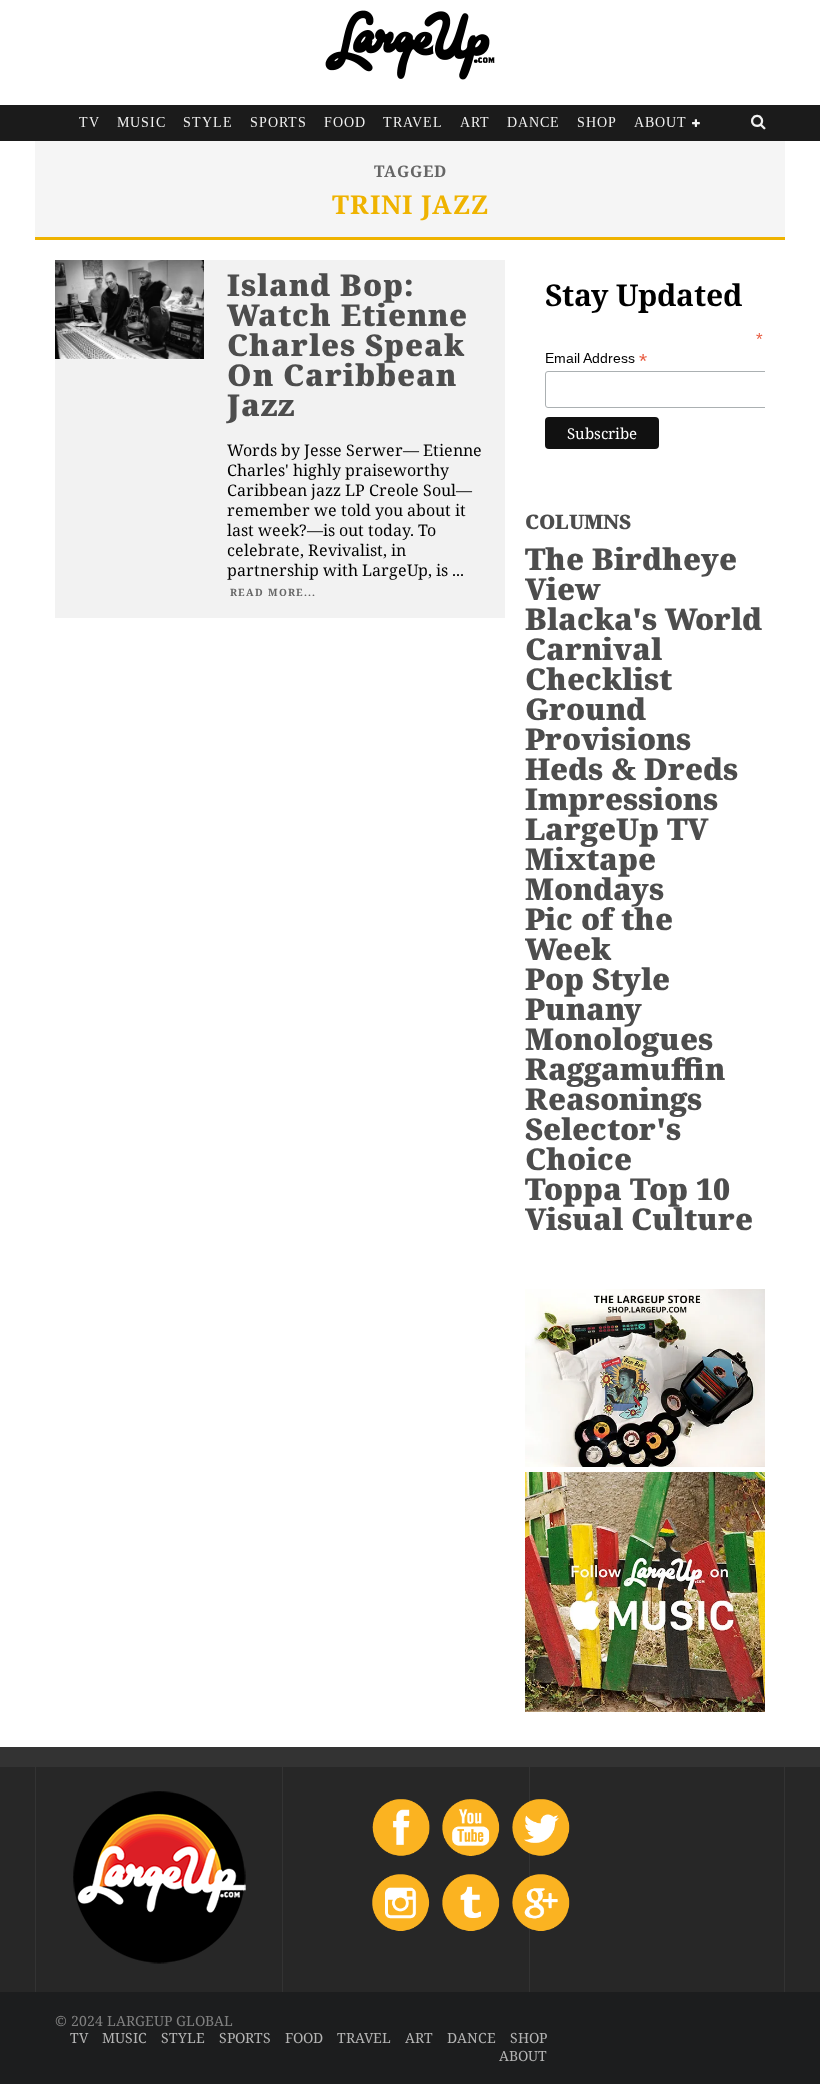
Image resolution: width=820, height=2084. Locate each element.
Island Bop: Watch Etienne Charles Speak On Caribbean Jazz (347, 344)
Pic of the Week (599, 933)
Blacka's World (643, 618)
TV (89, 122)
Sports (278, 122)
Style (208, 122)
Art (475, 122)
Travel (413, 122)
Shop (597, 122)
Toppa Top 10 (627, 1188)
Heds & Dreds (631, 768)
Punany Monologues (619, 1023)
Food (345, 122)
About (660, 122)
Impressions (621, 798)
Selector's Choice (603, 1143)
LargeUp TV (616, 828)
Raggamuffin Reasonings (625, 1083)
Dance (533, 122)
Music (141, 122)
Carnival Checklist (598, 663)
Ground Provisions (608, 723)
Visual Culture (639, 1218)
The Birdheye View (631, 573)
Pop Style (597, 978)
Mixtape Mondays (594, 873)
